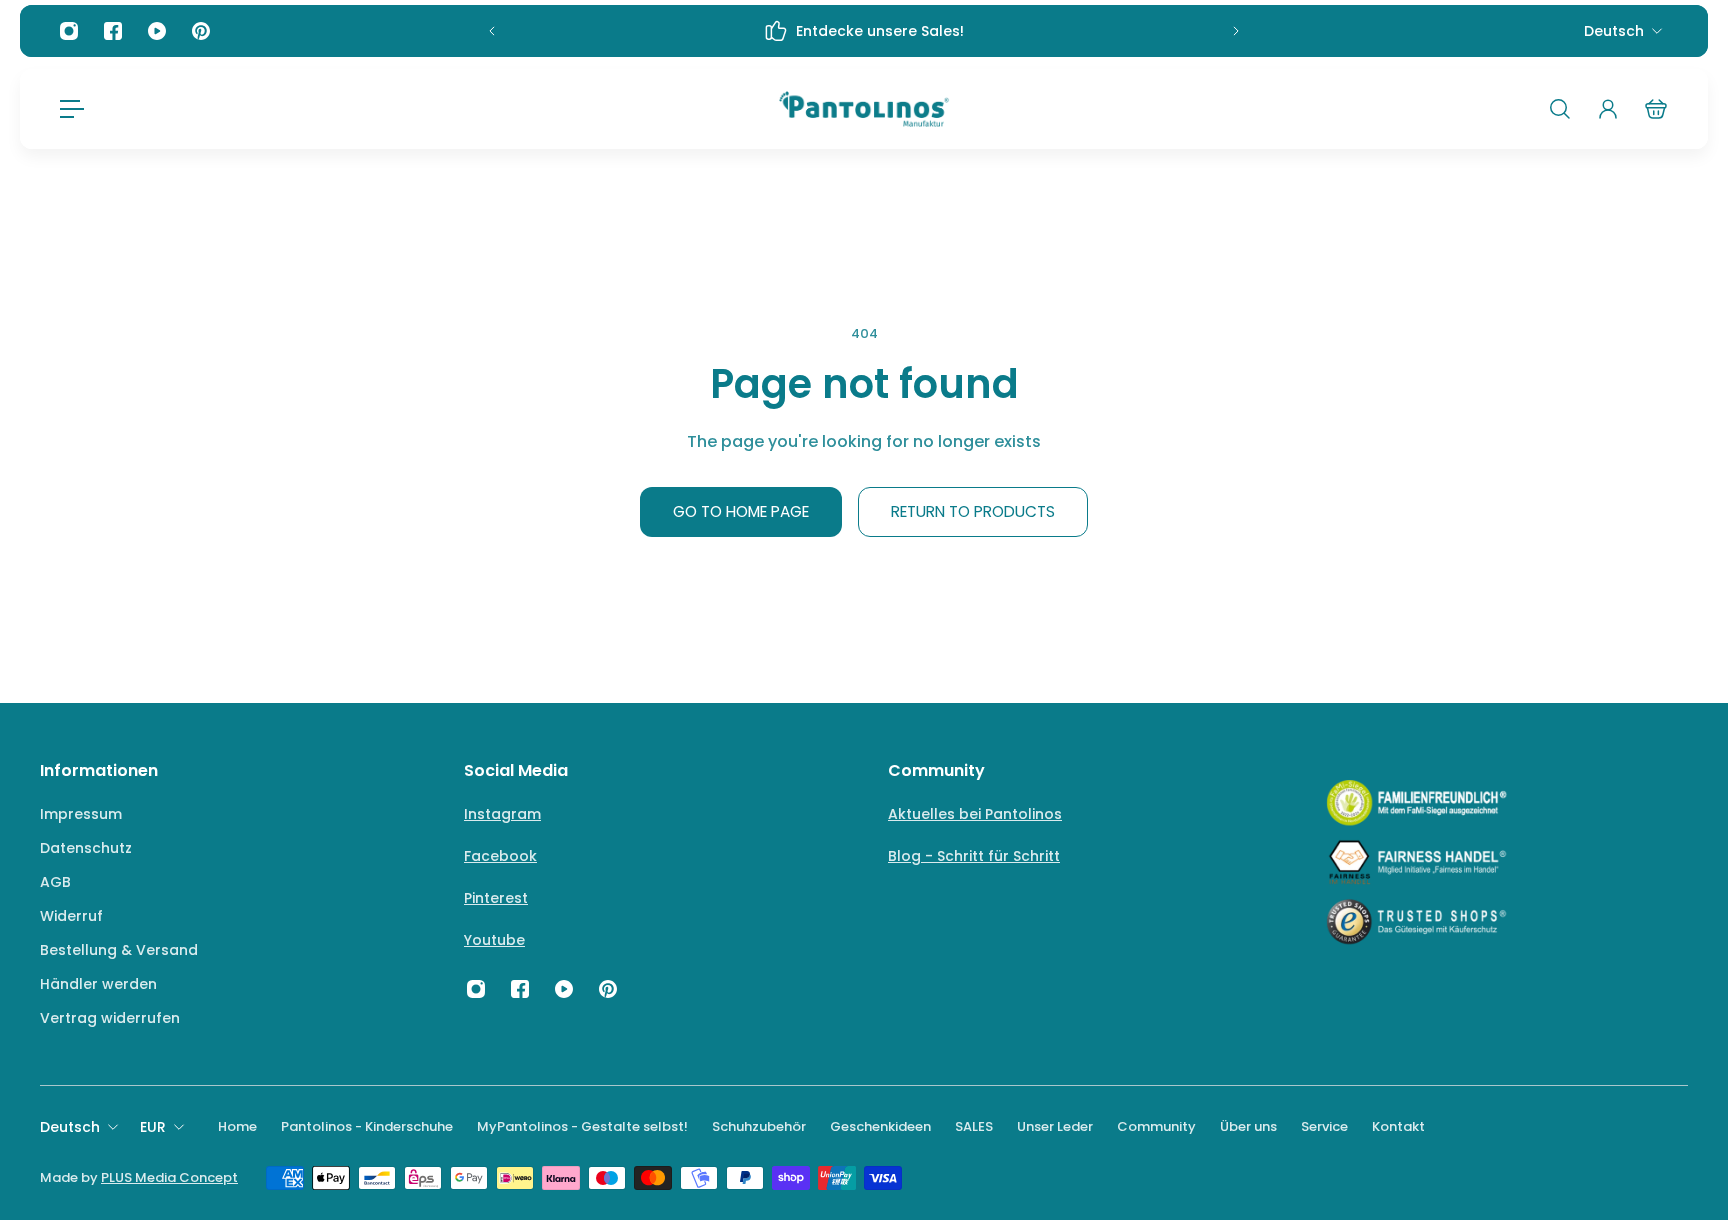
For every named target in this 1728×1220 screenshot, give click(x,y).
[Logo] (864, 109)
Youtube (494, 940)
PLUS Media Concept (169, 1177)
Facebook (500, 856)
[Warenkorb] (1656, 109)
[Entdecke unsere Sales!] (864, 31)
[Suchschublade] (1560, 109)
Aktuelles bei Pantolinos (975, 814)
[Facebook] (113, 31)
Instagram (502, 814)
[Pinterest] (201, 31)
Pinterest (496, 898)
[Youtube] (157, 31)
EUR (153, 1127)
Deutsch (1614, 31)
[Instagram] (69, 31)
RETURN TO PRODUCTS (973, 511)
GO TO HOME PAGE (741, 511)
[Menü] (72, 109)
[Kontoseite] (1608, 109)
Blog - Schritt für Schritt (974, 856)
